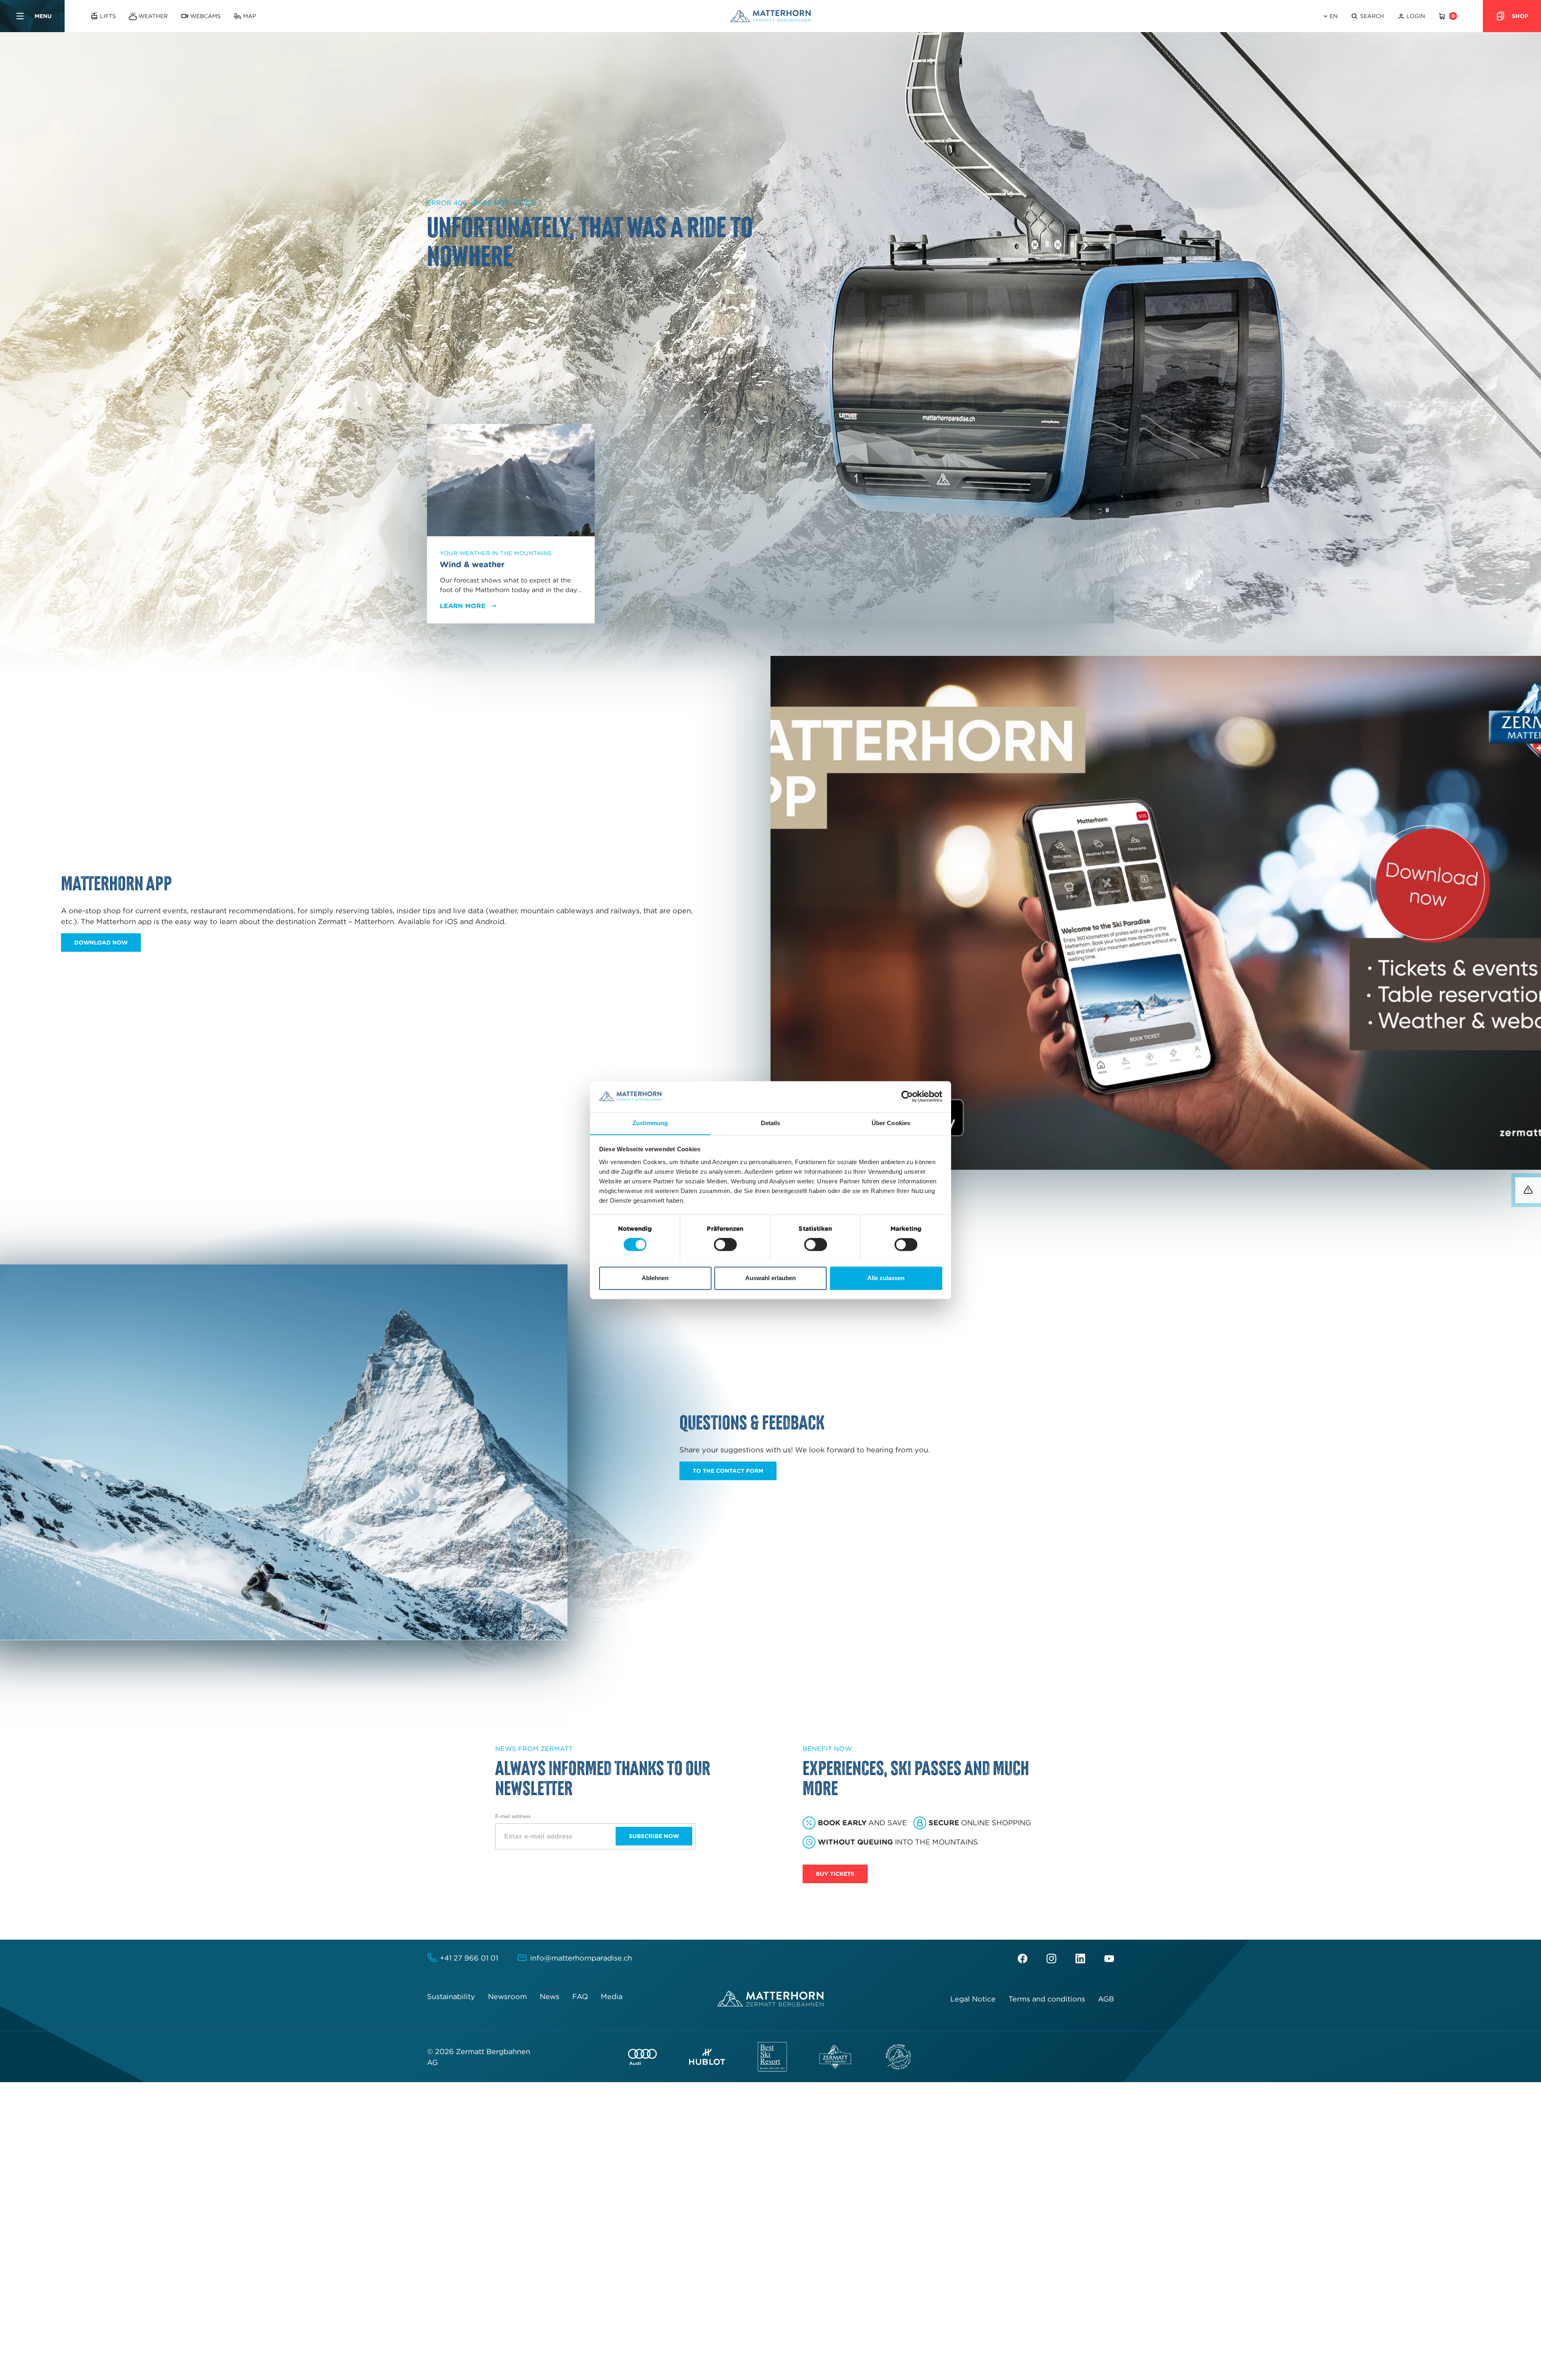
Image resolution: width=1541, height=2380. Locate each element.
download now (101, 943)
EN (1334, 16)
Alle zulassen (886, 1278)
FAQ (580, 1996)
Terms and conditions (1047, 1999)
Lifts (108, 16)
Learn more (463, 606)
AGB (1106, 1999)
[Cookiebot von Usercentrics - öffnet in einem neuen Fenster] (907, 1096)
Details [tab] (771, 1123)
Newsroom (507, 1996)
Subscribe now (654, 1836)
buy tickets (835, 1874)
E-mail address (513, 1816)
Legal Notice (973, 1999)
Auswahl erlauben (770, 1278)
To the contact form (728, 1471)
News (550, 1996)
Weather (153, 16)
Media (612, 1996)
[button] (1367, 16)
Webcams (205, 16)
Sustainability (451, 1996)
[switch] (725, 1244)
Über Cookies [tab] (891, 1123)
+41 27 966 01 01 (469, 1958)
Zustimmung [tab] (650, 1123)
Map (250, 16)
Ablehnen (655, 1278)
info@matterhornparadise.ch (581, 1958)
